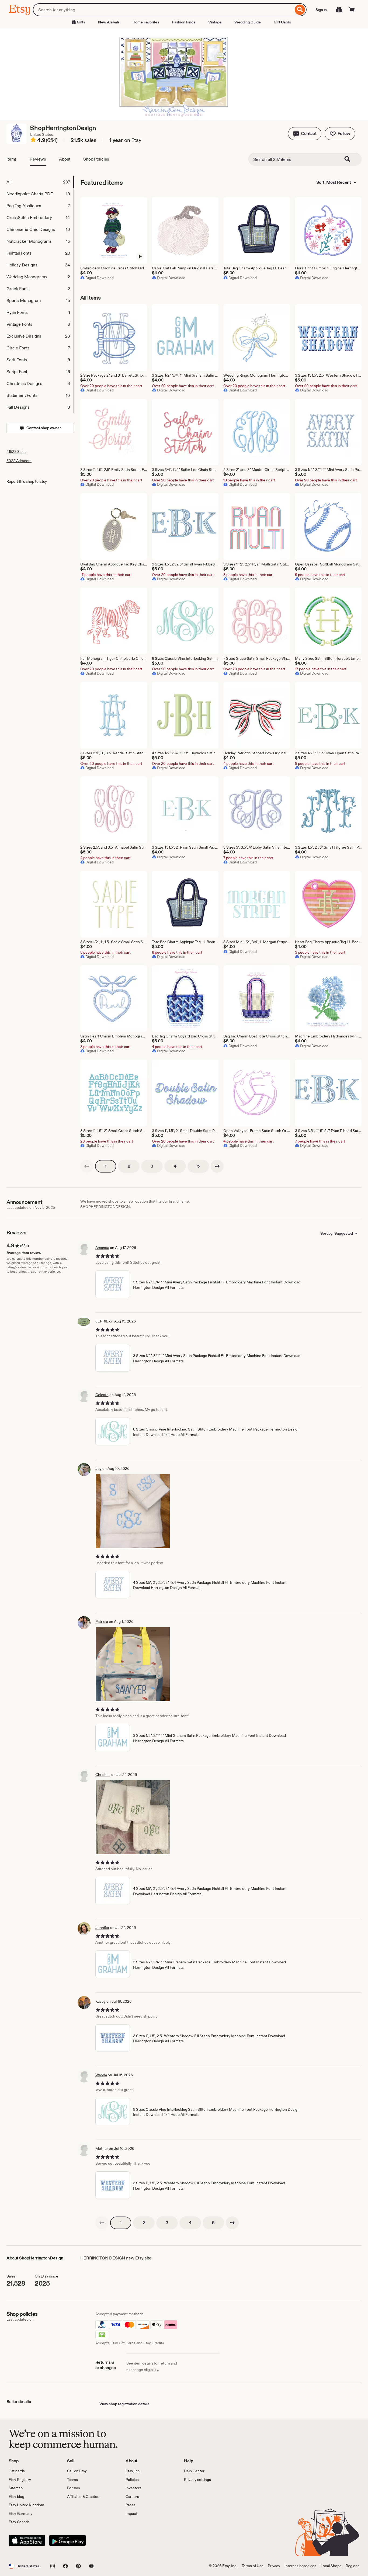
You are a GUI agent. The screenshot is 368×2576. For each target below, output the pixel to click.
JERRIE (102, 1321)
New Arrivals (109, 22)
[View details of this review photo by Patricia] (133, 1664)
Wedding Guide (248, 22)
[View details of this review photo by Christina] (133, 1817)
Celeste (102, 1395)
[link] (87, 1166)
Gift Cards (282, 22)
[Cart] (352, 10)
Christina (103, 1775)
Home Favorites (146, 22)
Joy (98, 1468)
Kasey (100, 2001)
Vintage (215, 22)
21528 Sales (16, 452)
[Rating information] (33, 141)
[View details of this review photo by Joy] (133, 1511)
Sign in (321, 10)
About (65, 159)
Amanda (102, 1248)
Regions (353, 2566)
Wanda (101, 2075)
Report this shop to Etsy (27, 481)
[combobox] (163, 10)
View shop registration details (124, 2404)
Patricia (102, 1622)
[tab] (40, 182)
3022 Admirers (19, 461)
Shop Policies (96, 159)
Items (12, 159)
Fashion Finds (184, 22)
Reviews (38, 159)
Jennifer (102, 1928)
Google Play (67, 2540)
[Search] (300, 10)
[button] (305, 134)
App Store (27, 2540)
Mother (102, 2148)
